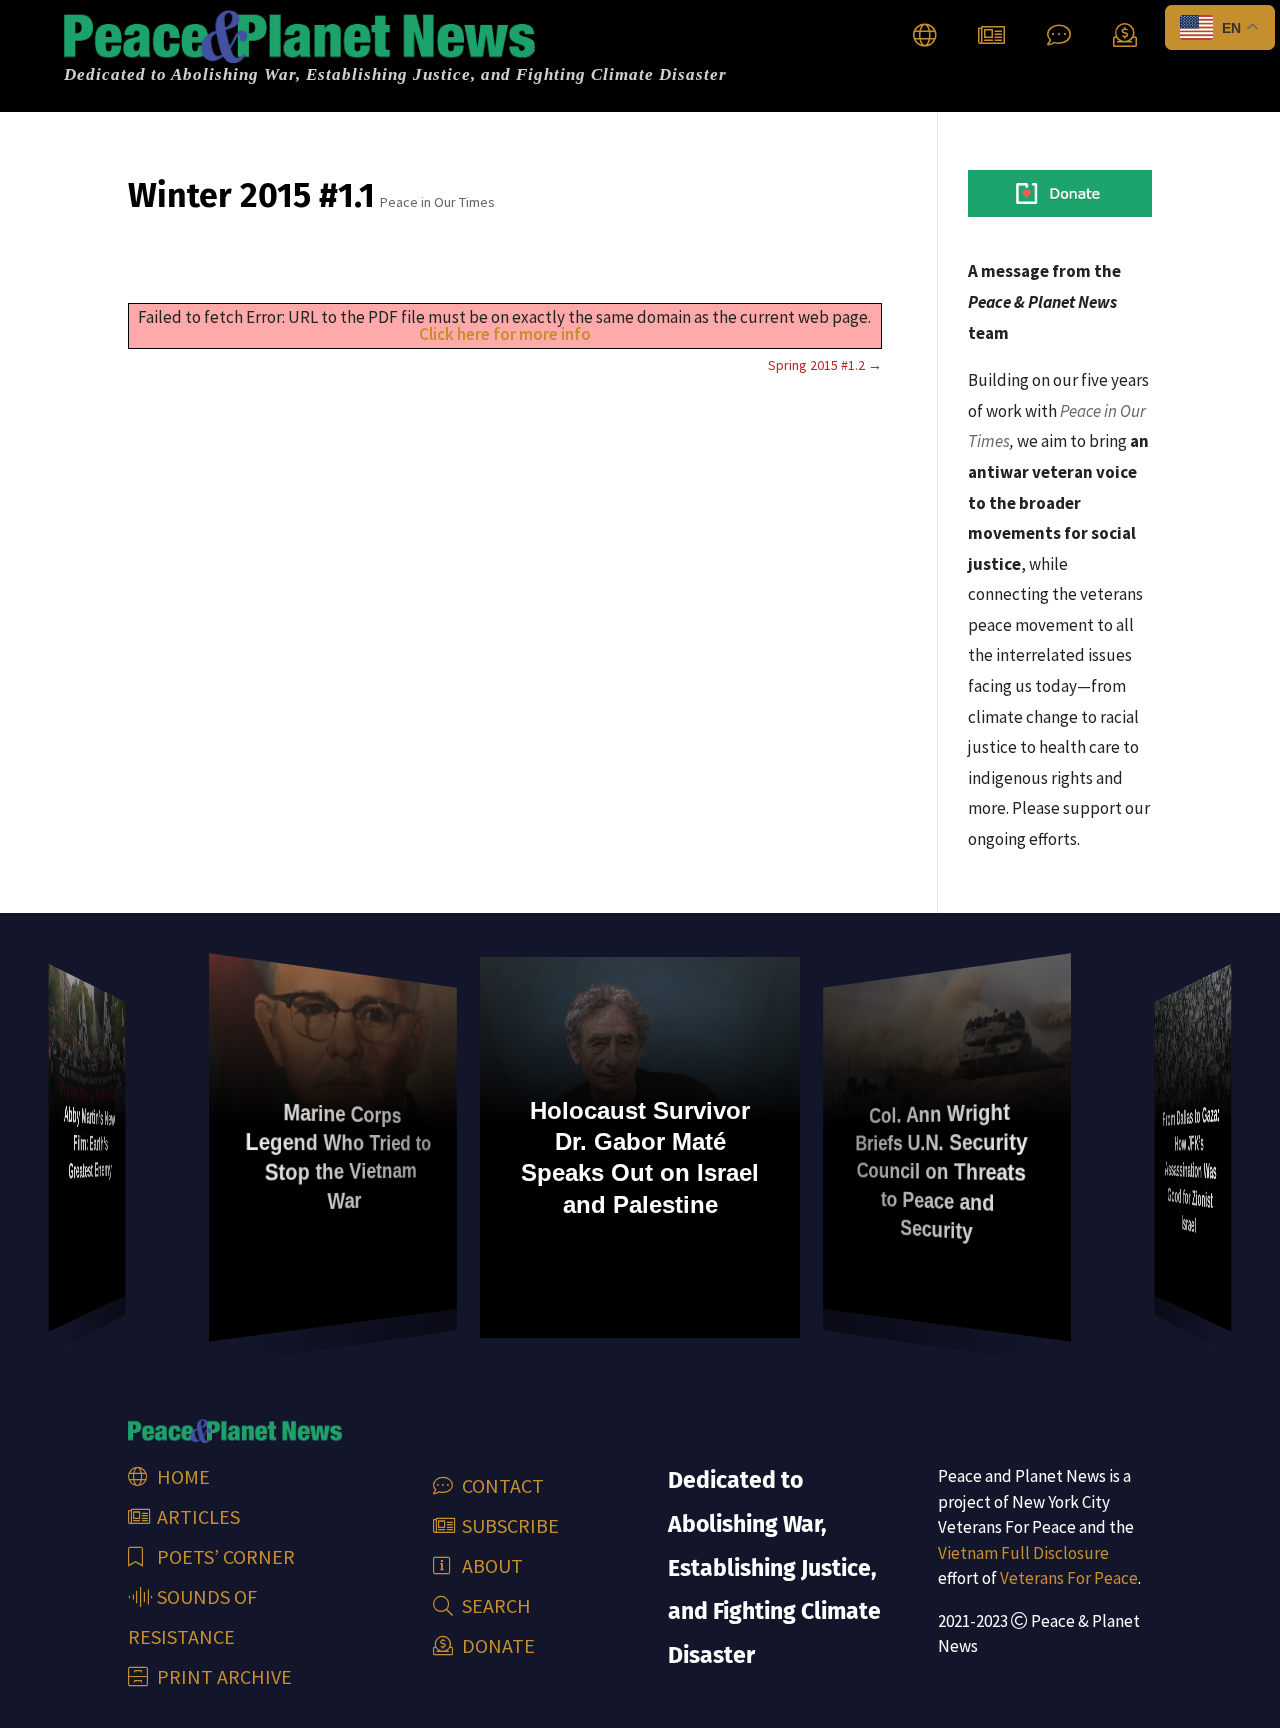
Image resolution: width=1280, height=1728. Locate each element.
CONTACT (501, 1485)
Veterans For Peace (1069, 1578)
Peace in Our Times (437, 202)
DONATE (496, 1645)
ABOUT (490, 1565)
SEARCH (494, 1605)
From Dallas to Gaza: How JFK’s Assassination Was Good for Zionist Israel (1190, 1169)
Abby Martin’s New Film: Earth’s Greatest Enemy (89, 1142)
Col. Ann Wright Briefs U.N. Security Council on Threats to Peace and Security (941, 1172)
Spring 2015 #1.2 (825, 365)
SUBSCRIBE (508, 1525)
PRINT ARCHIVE (222, 1676)
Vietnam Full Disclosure (1023, 1553)
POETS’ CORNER (224, 1556)
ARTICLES (196, 1516)
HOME (181, 1476)
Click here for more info (505, 334)
